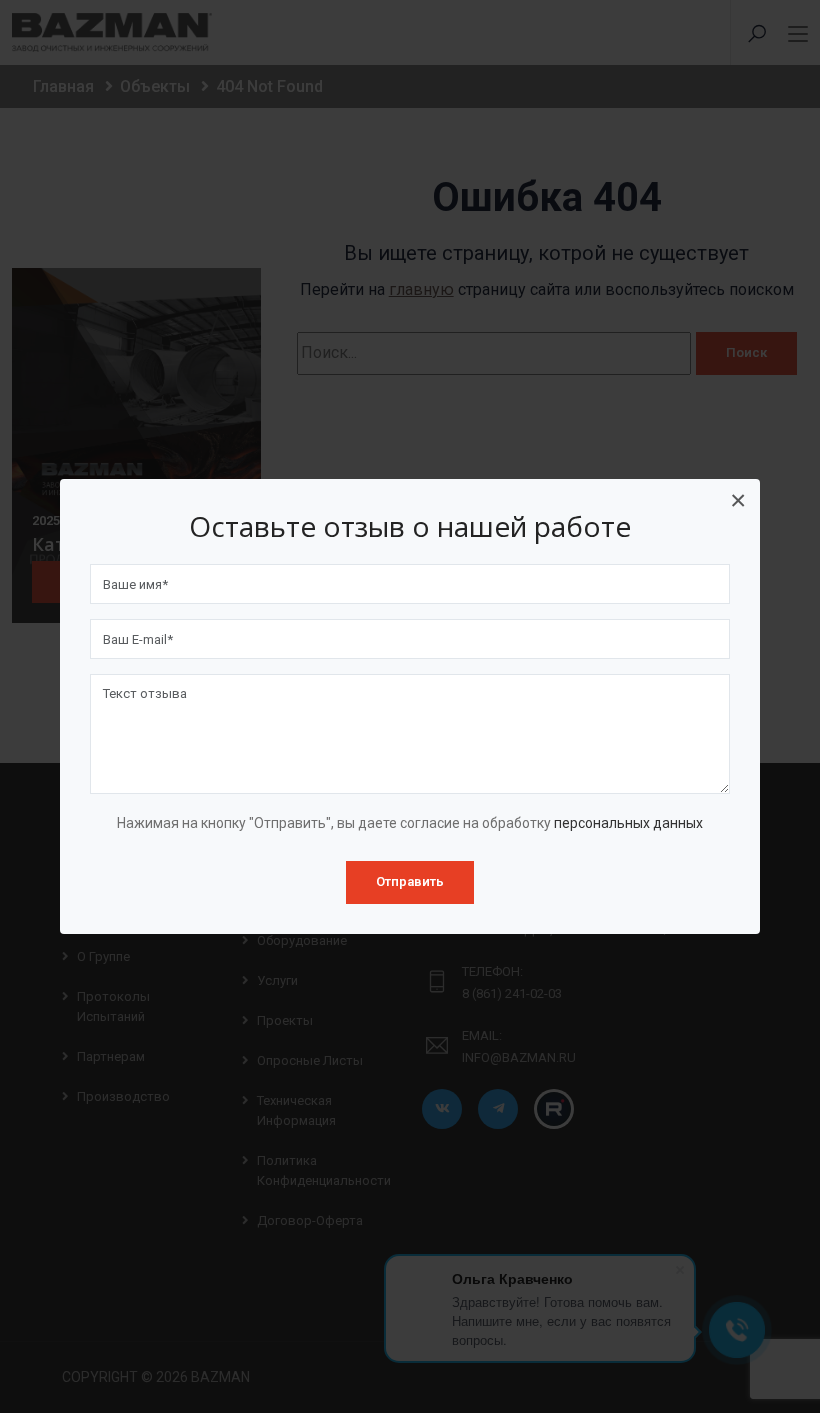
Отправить (410, 881)
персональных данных (628, 823)
